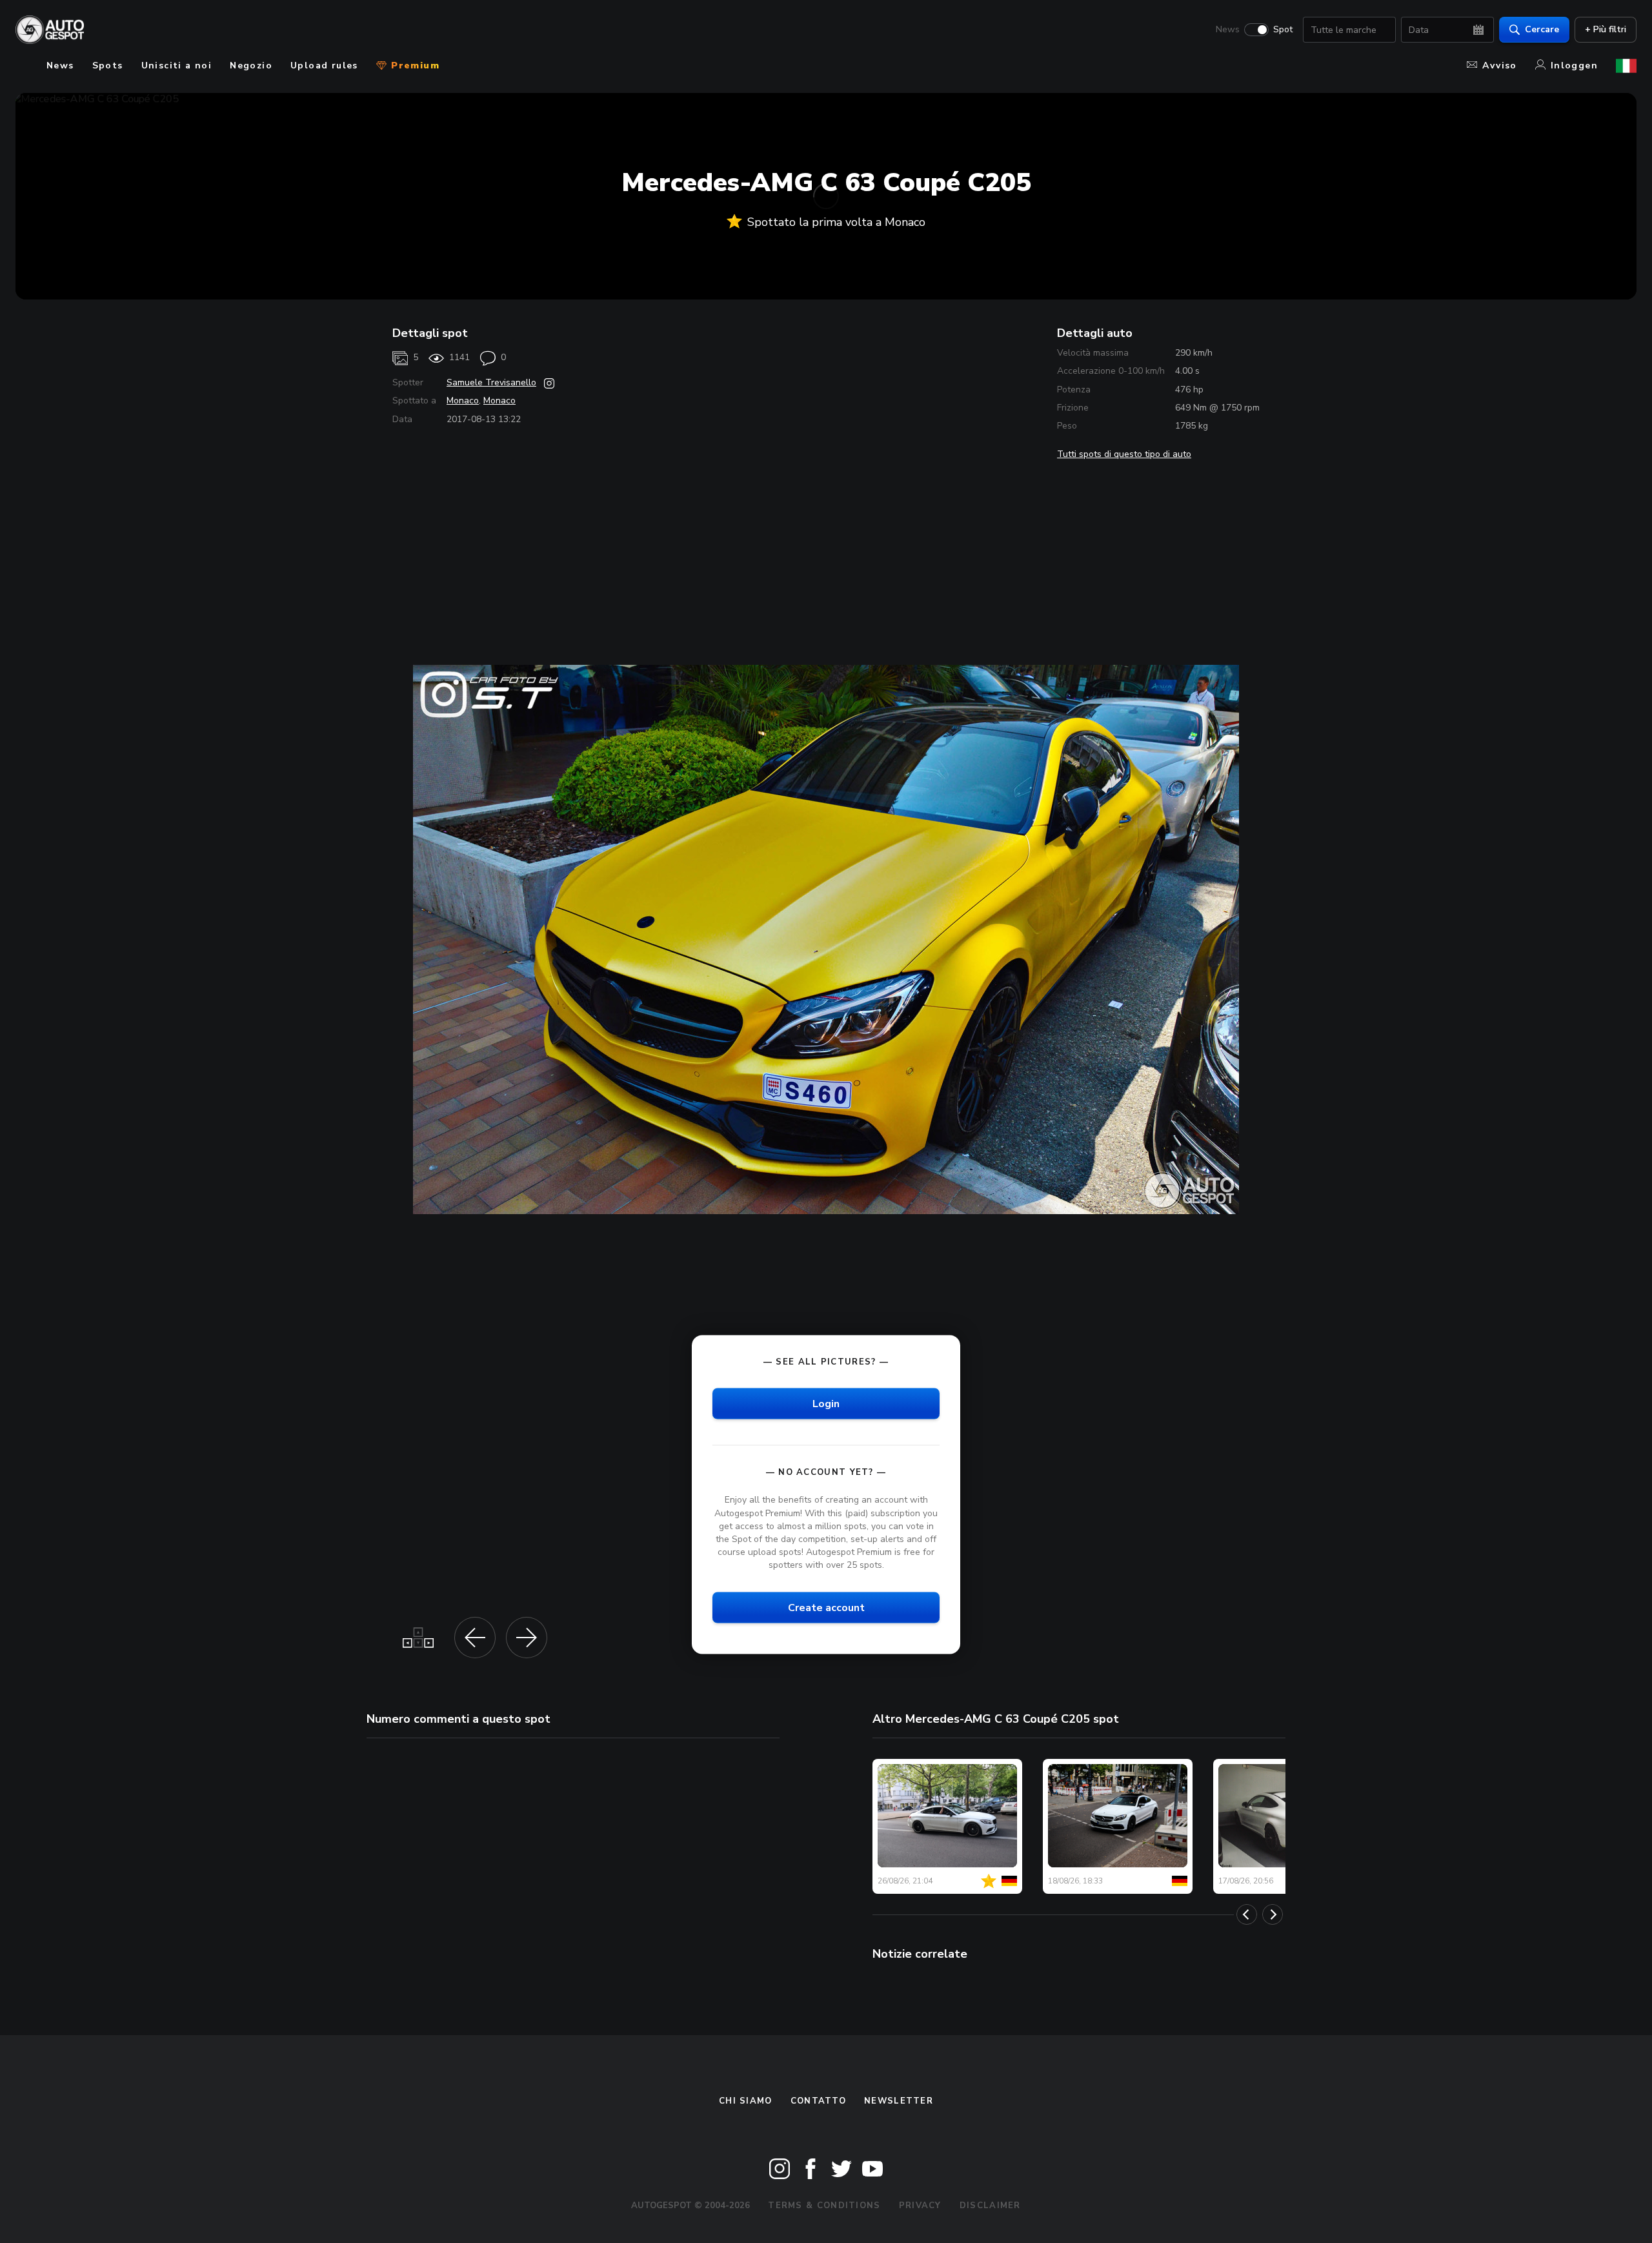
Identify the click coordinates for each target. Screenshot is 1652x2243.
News (1228, 30)
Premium (414, 66)
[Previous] (1247, 1914)
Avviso (1499, 66)
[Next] (1273, 1914)
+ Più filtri (1606, 29)
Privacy (920, 2206)
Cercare (1542, 29)
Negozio (251, 66)
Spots (108, 66)
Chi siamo (746, 2101)
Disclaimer (990, 2206)
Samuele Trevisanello (491, 382)
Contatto (818, 2101)
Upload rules (324, 66)
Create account (826, 1608)
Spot (1283, 30)
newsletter (899, 2101)
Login (826, 1404)
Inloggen (1574, 66)
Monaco (463, 401)
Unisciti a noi (177, 66)
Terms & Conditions (824, 2206)
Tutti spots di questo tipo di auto (1124, 454)
